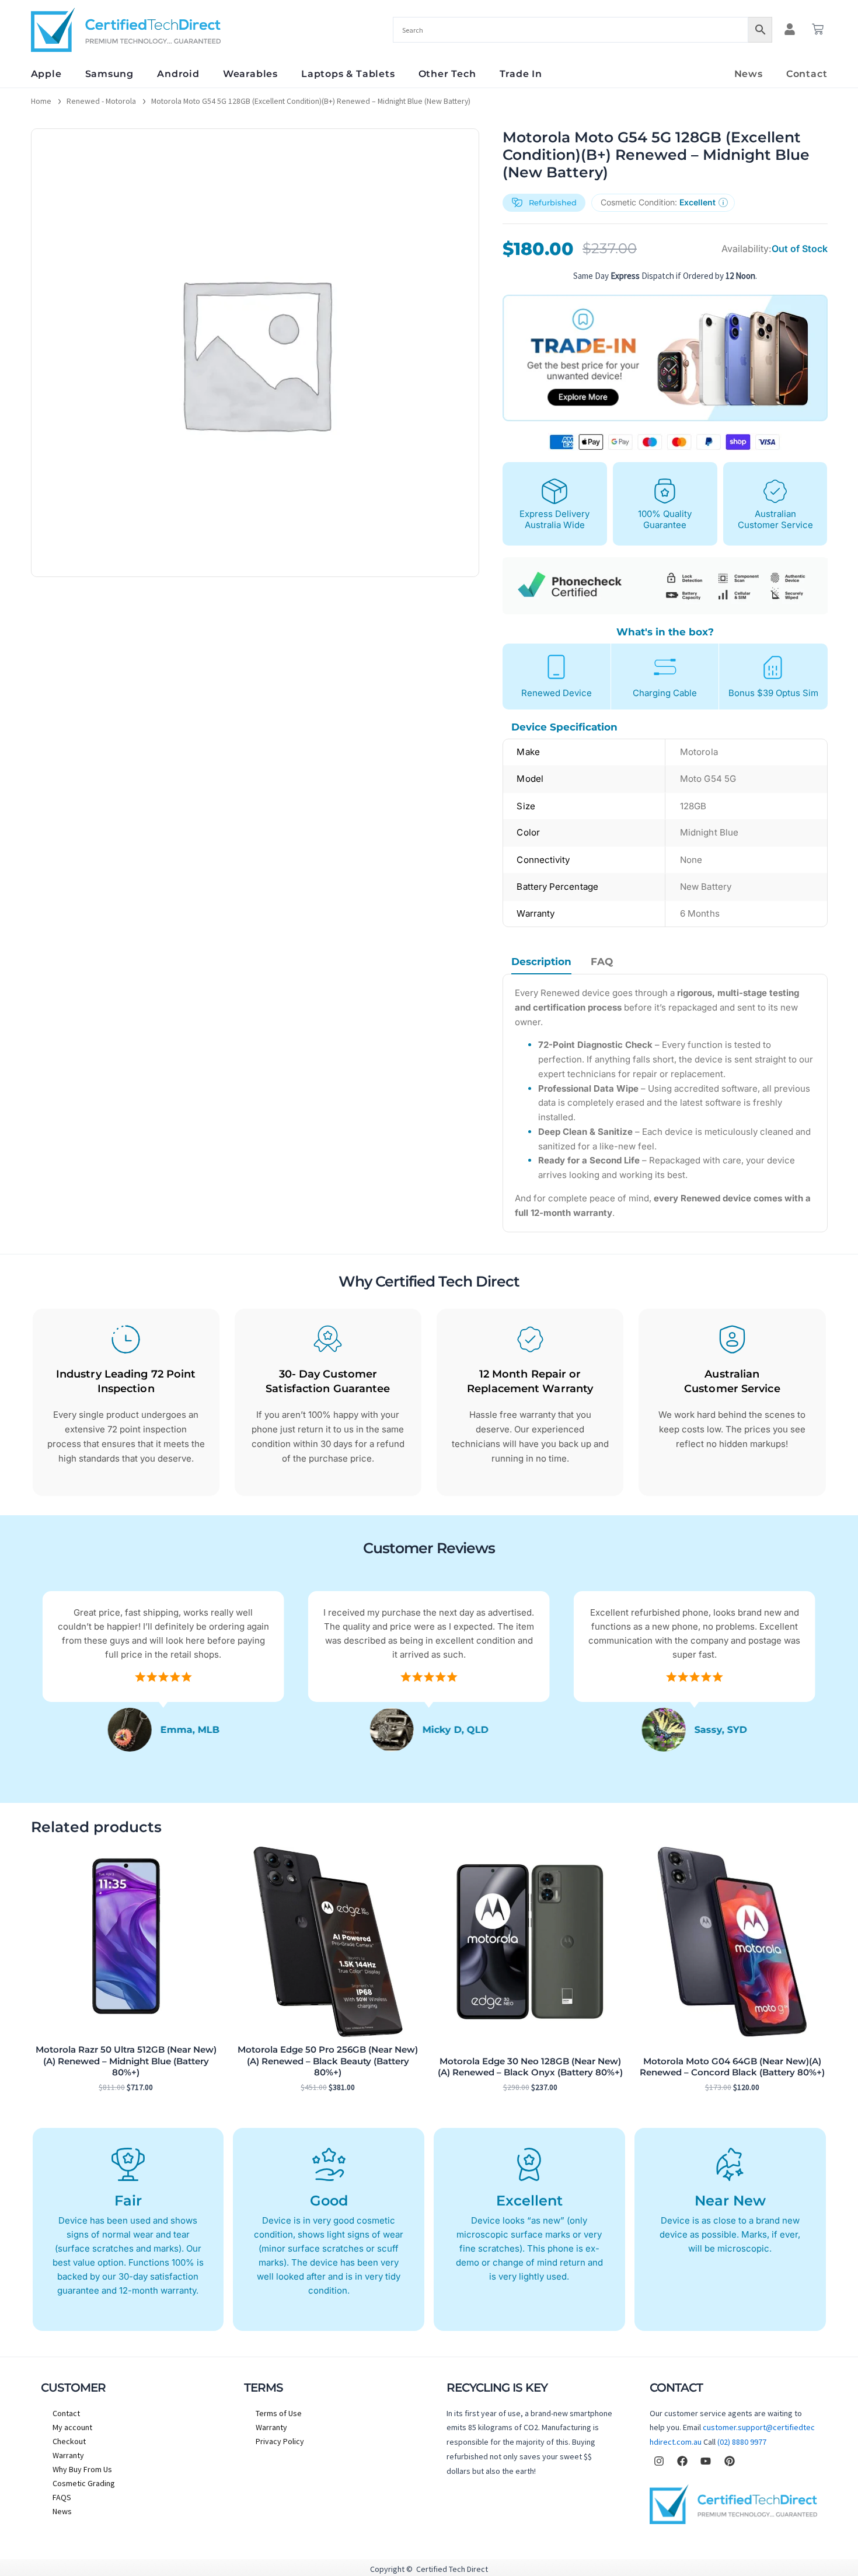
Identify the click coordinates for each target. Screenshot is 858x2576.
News (749, 74)
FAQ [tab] (602, 962)
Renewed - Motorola (101, 101)
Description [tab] (541, 962)
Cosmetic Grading (84, 2483)
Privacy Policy (280, 2441)
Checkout (69, 2441)
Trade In (521, 74)
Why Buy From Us (82, 2469)
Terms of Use (279, 2413)
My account (72, 2427)
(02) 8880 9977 (742, 2442)
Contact (807, 74)
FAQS (62, 2497)
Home (41, 101)
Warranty (68, 2455)
